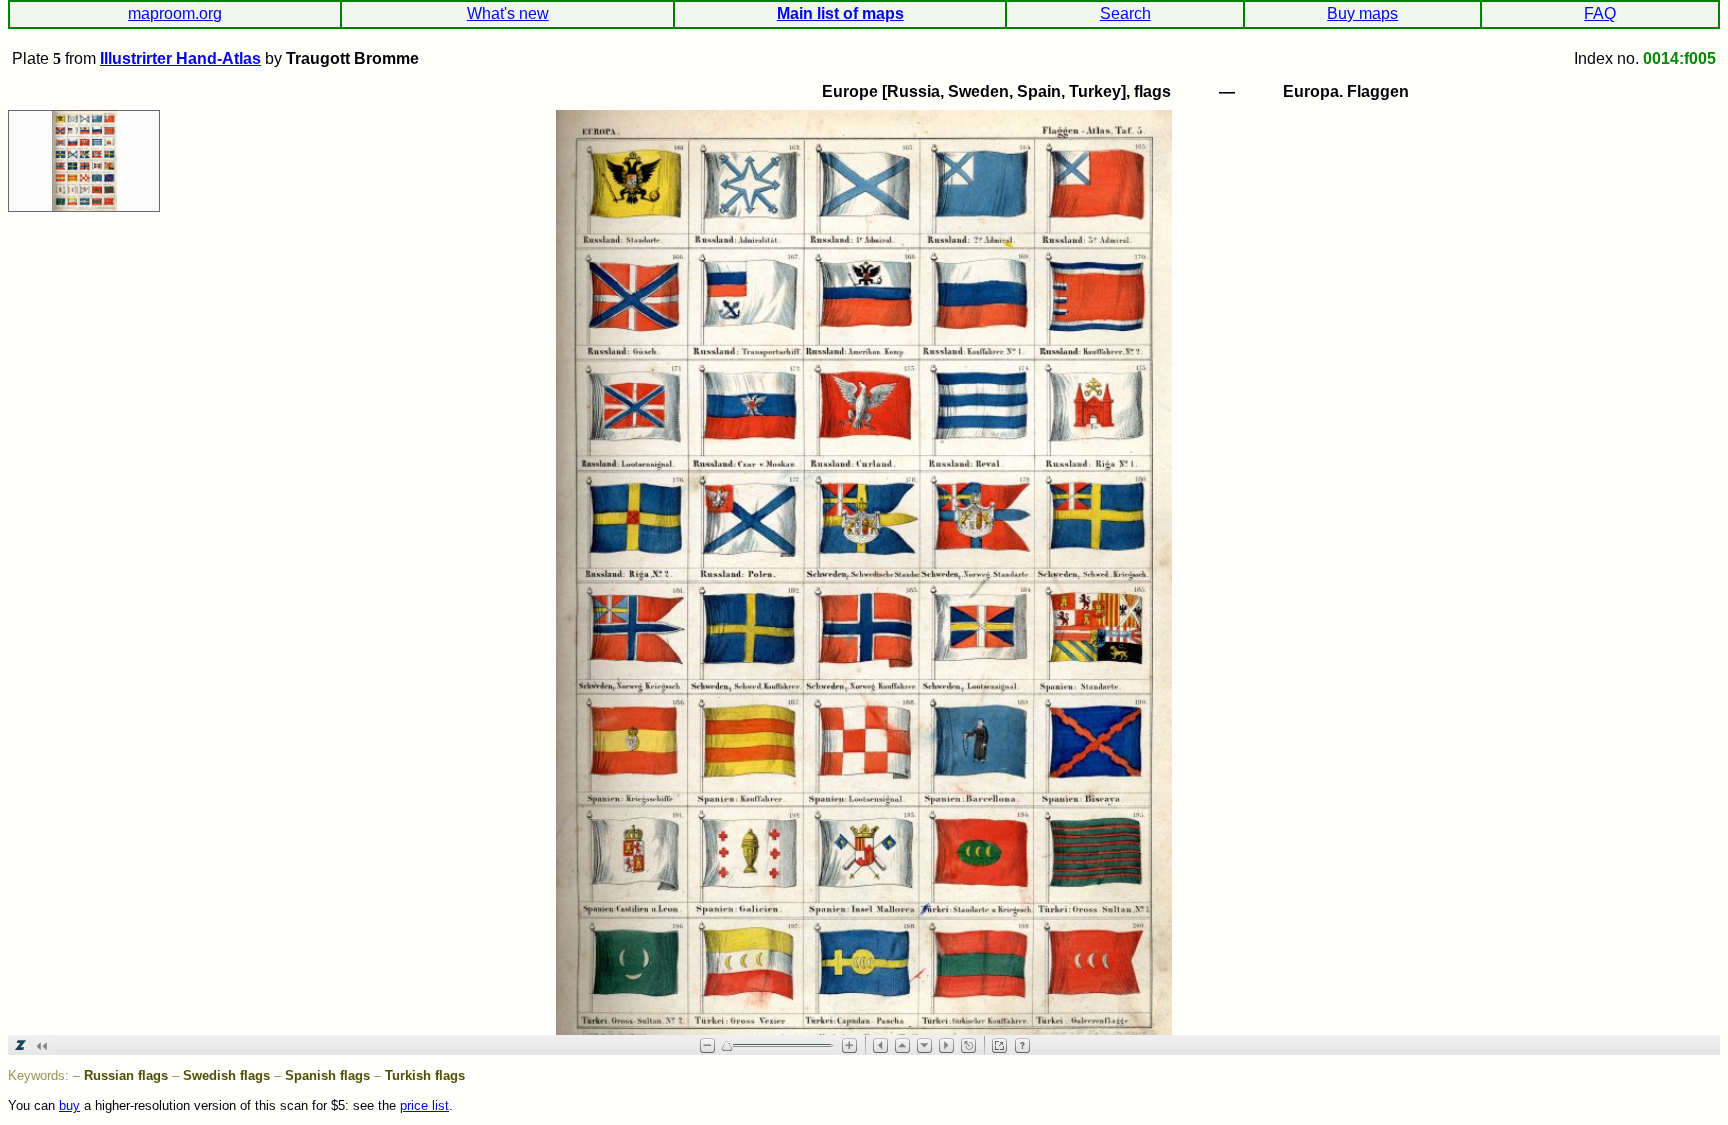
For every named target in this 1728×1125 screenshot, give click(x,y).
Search (1125, 13)
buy (69, 1105)
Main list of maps (840, 13)
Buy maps (1362, 13)
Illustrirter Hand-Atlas (180, 58)
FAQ (1600, 13)
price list (424, 1105)
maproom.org (175, 13)
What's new (508, 13)
